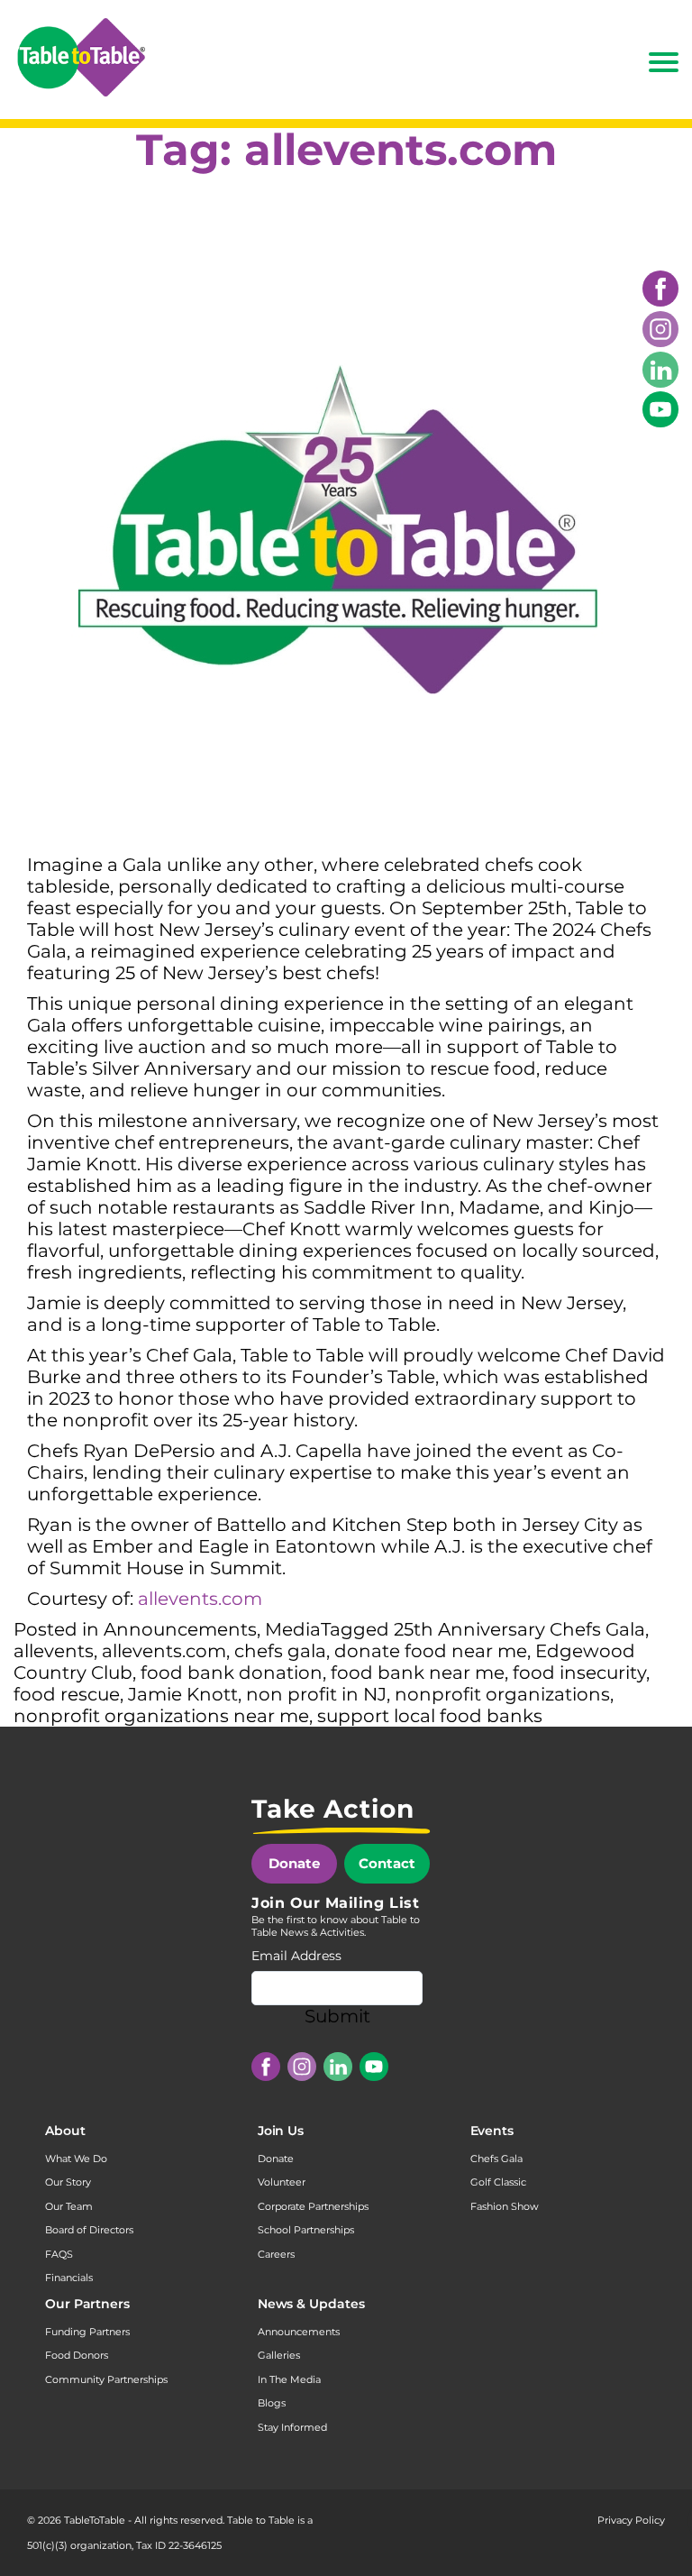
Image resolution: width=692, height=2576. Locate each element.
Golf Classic (498, 2182)
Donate (294, 1863)
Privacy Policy (631, 2520)
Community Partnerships (106, 2379)
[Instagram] (660, 329)
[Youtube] (660, 409)
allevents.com (200, 1599)
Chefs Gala (496, 2159)
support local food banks (430, 1716)
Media (293, 1629)
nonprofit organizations (502, 1694)
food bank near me (418, 1673)
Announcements (180, 1629)
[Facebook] (660, 289)
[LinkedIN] (660, 370)
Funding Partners (87, 2332)
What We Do (76, 2159)
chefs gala (280, 1651)
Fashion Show (505, 2206)
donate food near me (431, 1651)
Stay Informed (292, 2427)
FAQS (59, 2254)
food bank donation (232, 1673)
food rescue (67, 1694)
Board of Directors (89, 2230)
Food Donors (77, 2355)
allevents (54, 1651)
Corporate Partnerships (313, 2206)
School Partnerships (306, 2230)
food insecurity (579, 1673)
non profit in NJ (316, 1694)
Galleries (279, 2355)
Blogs (272, 2403)
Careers (276, 2254)
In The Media (289, 2379)
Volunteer (282, 2182)
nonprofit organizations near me (161, 1716)
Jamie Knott (183, 1694)
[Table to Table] (81, 57)
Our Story (68, 2182)
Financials (69, 2278)
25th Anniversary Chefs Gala (519, 1629)
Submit (337, 2016)
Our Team (69, 2206)
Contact (387, 1863)
